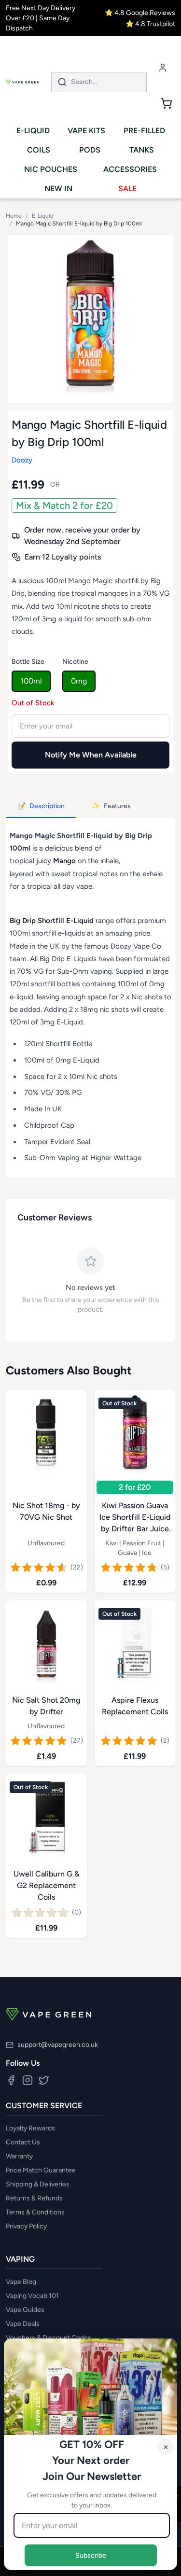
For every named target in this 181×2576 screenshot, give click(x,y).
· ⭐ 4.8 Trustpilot (149, 24)
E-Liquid (43, 216)
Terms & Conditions (35, 2212)
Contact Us (23, 2142)
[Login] (163, 67)
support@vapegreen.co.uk (58, 2045)
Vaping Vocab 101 (32, 2296)
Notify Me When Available (91, 755)
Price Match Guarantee (41, 2170)
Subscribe (91, 2555)
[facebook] (11, 2080)
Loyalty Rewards (30, 2128)
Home (14, 216)
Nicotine (75, 662)
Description (41, 806)
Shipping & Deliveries (38, 2184)
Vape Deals (23, 2324)
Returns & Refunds (34, 2198)
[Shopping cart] (167, 103)
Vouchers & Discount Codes (49, 2338)
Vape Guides (25, 2310)
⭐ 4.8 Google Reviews (140, 13)
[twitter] (44, 2080)
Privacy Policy (26, 2226)
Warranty (19, 2156)
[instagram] (28, 2080)
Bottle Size (28, 662)
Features (111, 806)
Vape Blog (21, 2282)
